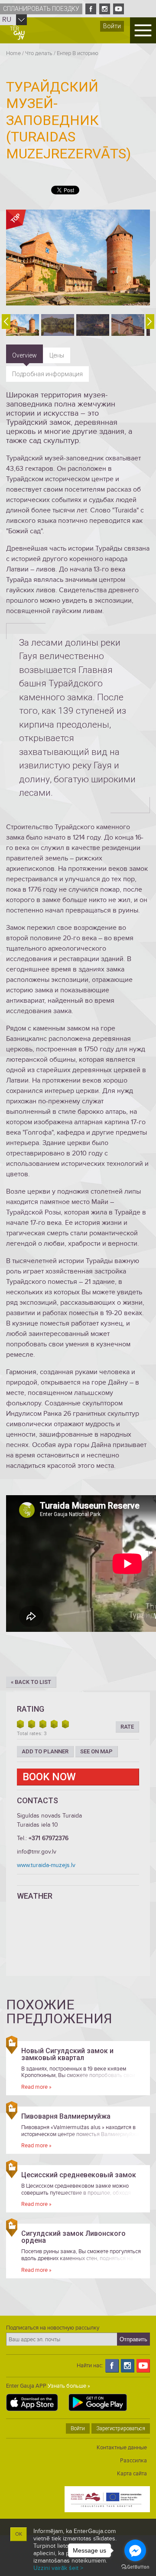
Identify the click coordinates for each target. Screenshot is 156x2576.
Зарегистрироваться (121, 2428)
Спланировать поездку (41, 9)
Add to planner (45, 1751)
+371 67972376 (49, 1838)
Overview (24, 355)
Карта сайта (132, 2474)
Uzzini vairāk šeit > (58, 2568)
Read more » (36, 2087)
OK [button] (19, 2534)
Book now (49, 1777)
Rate (127, 1727)
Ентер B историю (78, 53)
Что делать (39, 53)
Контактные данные (122, 2448)
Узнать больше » (69, 2386)
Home (13, 53)
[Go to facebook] (135, 2550)
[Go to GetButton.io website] (135, 2567)
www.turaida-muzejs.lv (46, 1865)
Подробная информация (47, 374)
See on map (96, 1751)
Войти (112, 26)
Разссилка (133, 2461)
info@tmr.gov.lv (37, 1852)
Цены (57, 355)
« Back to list (31, 1682)
